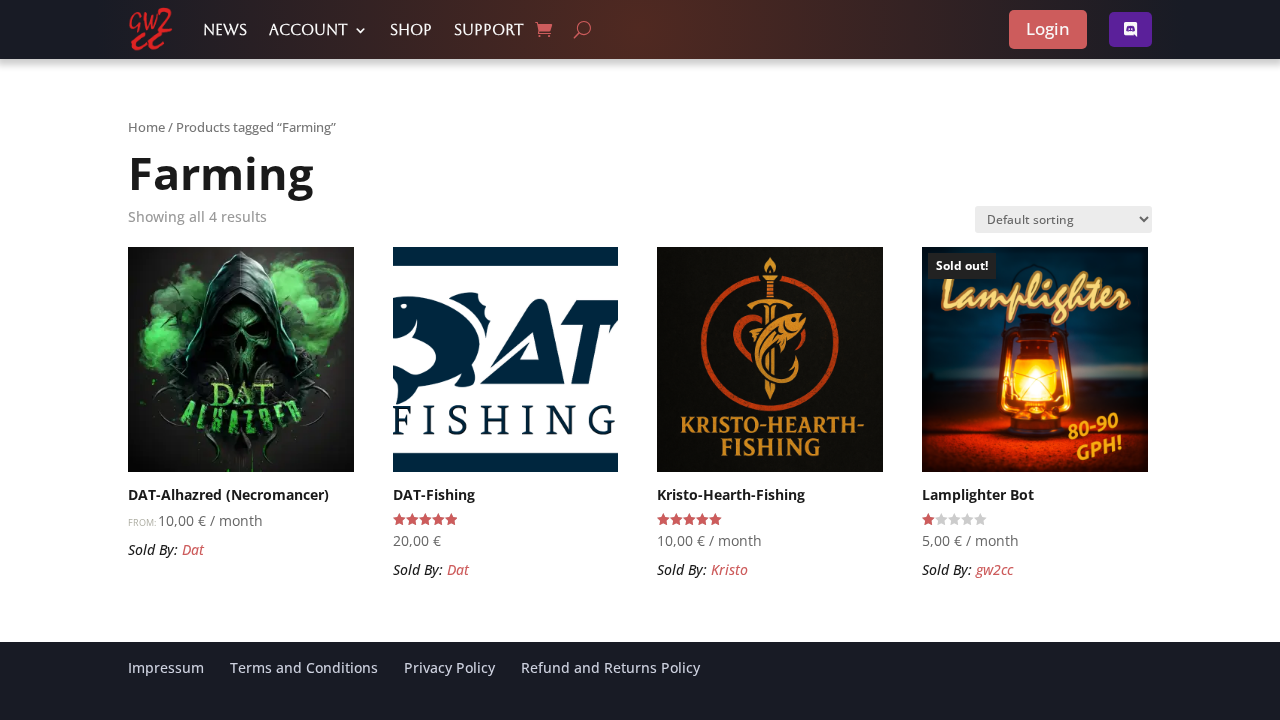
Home (146, 127)
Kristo (729, 569)
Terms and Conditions (304, 667)
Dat (193, 549)
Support (489, 29)
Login (1048, 28)
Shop (411, 29)
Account (308, 29)
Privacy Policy (449, 667)
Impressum (166, 667)
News (225, 29)
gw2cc (994, 569)
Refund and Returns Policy (610, 667)
